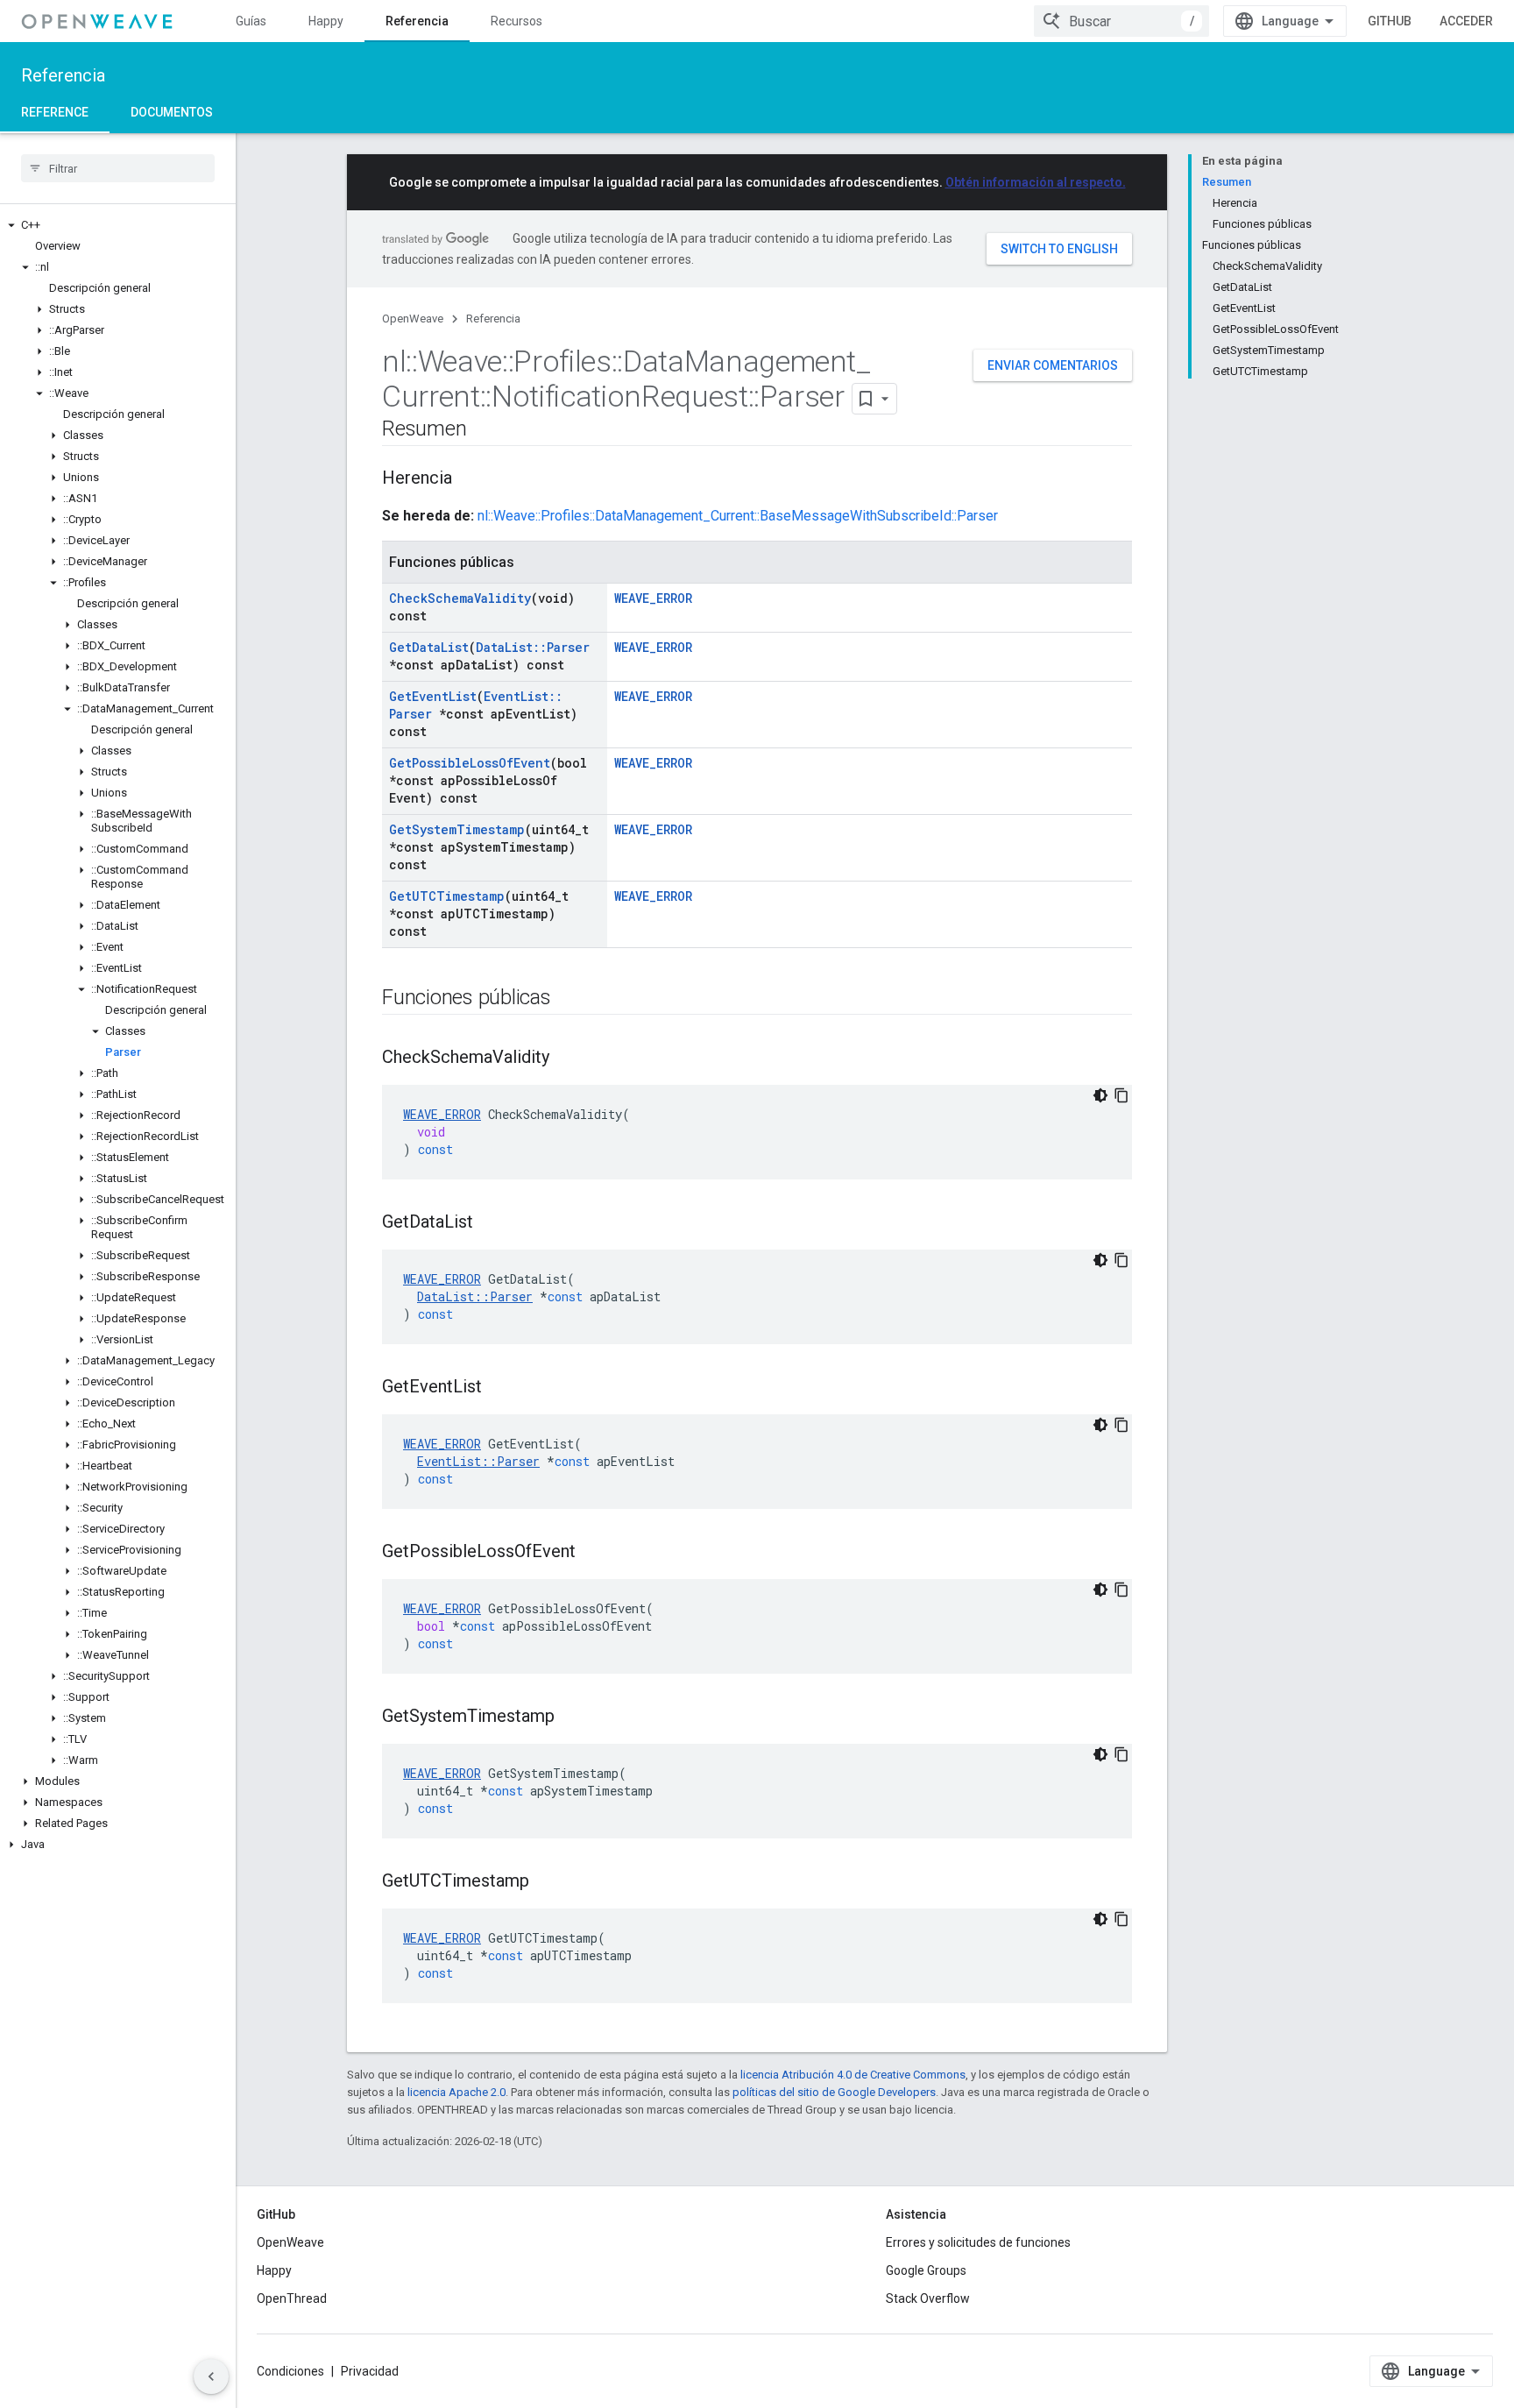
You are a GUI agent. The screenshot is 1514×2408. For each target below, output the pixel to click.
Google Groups (926, 2270)
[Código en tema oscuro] (1100, 1095)
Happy (326, 21)
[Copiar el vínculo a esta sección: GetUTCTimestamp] (547, 1882)
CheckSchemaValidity (460, 598)
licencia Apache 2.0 (456, 2092)
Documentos (172, 112)
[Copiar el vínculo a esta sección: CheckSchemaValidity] (567, 1059)
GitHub (1390, 21)
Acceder (1466, 21)
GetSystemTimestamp (457, 829)
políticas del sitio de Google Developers (834, 2092)
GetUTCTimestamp (447, 896)
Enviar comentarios (1053, 365)
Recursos (516, 21)
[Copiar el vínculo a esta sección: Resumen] (484, 430)
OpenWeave (413, 319)
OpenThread (292, 2298)
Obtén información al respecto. (1036, 182)
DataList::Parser (533, 647)
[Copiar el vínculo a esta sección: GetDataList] (491, 1223)
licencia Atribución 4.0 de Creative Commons (853, 2075)
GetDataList (429, 647)
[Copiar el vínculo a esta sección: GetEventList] (499, 1388)
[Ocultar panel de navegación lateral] (211, 2376)
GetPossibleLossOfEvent (470, 763)
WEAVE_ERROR (653, 598)
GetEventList (433, 696)
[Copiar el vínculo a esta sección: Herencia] (470, 479)
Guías (251, 21)
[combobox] (1121, 21)
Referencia (417, 21)
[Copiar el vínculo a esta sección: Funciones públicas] (569, 999)
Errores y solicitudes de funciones (978, 2242)
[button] (118, 225)
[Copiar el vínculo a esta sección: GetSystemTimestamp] (572, 1717)
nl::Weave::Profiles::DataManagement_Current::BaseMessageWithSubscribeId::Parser (738, 516)
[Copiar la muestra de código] (1121, 1095)
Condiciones (290, 2371)
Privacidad (370, 2371)
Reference (55, 112)
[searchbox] (118, 168)
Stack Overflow (928, 2298)
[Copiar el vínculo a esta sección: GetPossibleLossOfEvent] (593, 1553)
